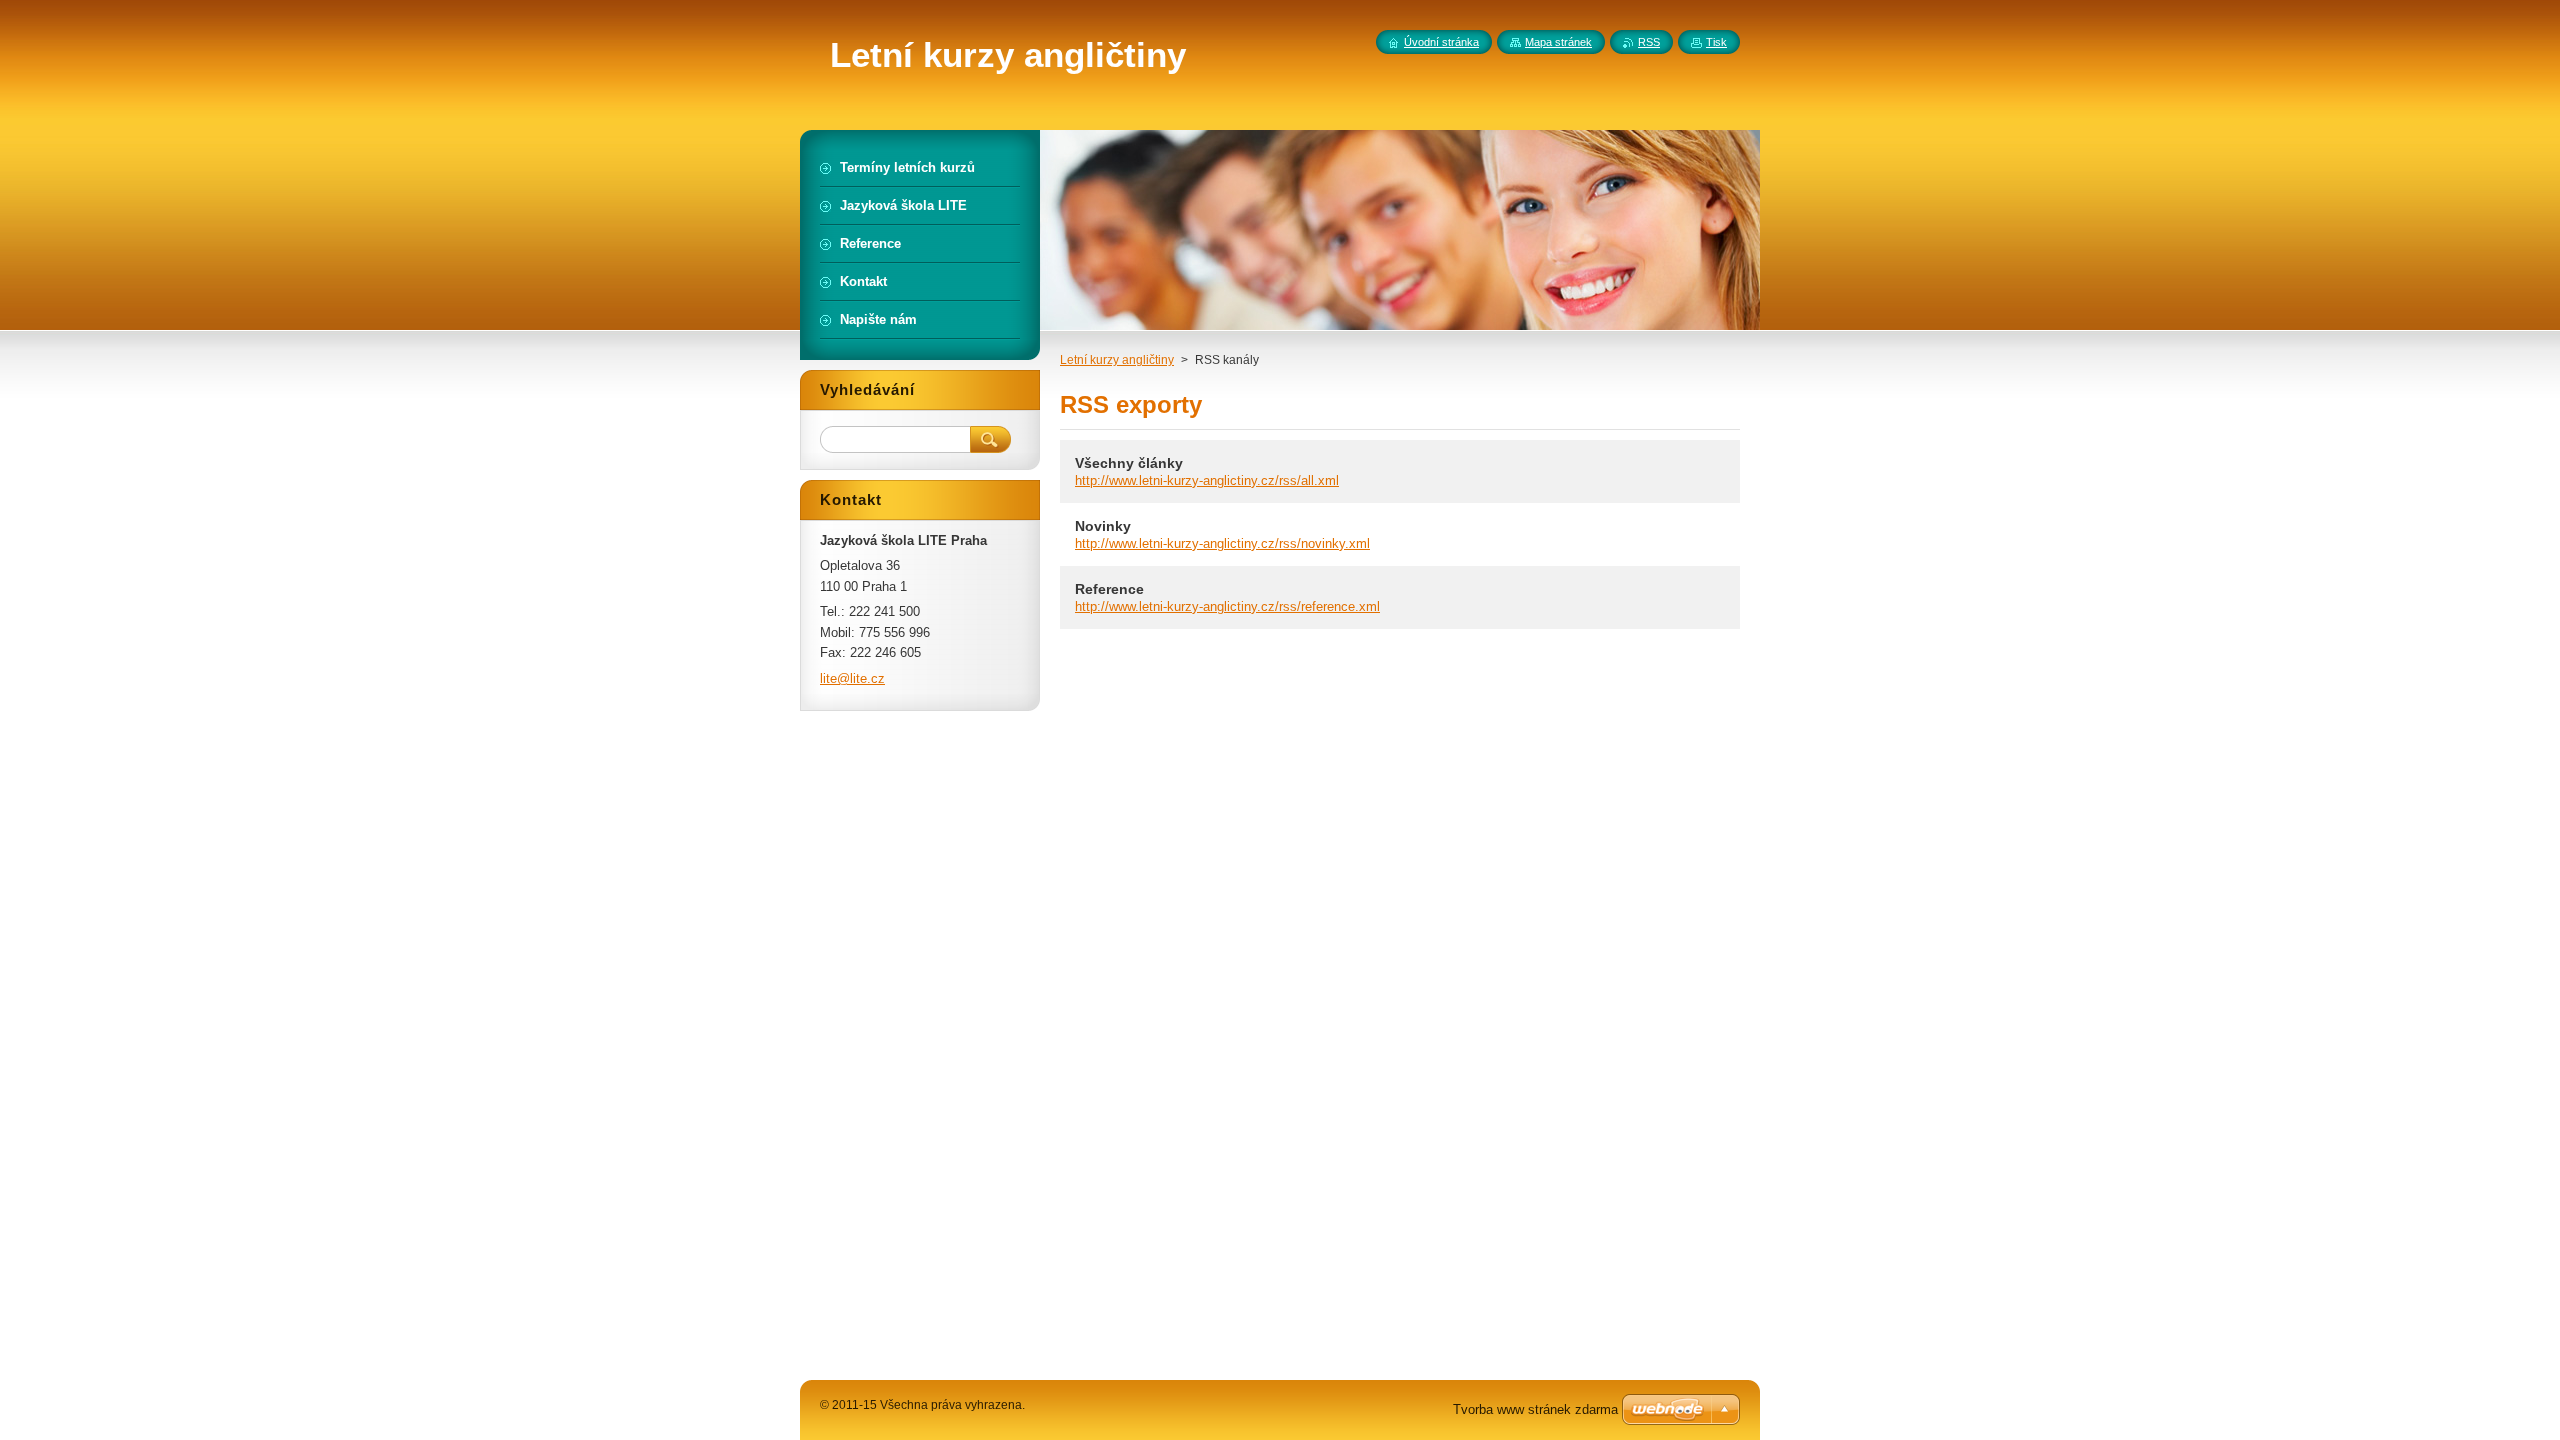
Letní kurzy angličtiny (1117, 360)
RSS (1649, 42)
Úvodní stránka (1441, 42)
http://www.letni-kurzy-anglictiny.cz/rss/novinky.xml (1222, 543)
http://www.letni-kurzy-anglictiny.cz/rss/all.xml (1207, 480)
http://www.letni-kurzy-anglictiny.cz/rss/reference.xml (1227, 606)
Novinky (1103, 526)
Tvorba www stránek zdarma (1535, 1409)
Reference (1109, 589)
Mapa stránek (1558, 42)
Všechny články (1129, 463)
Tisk (1716, 42)
